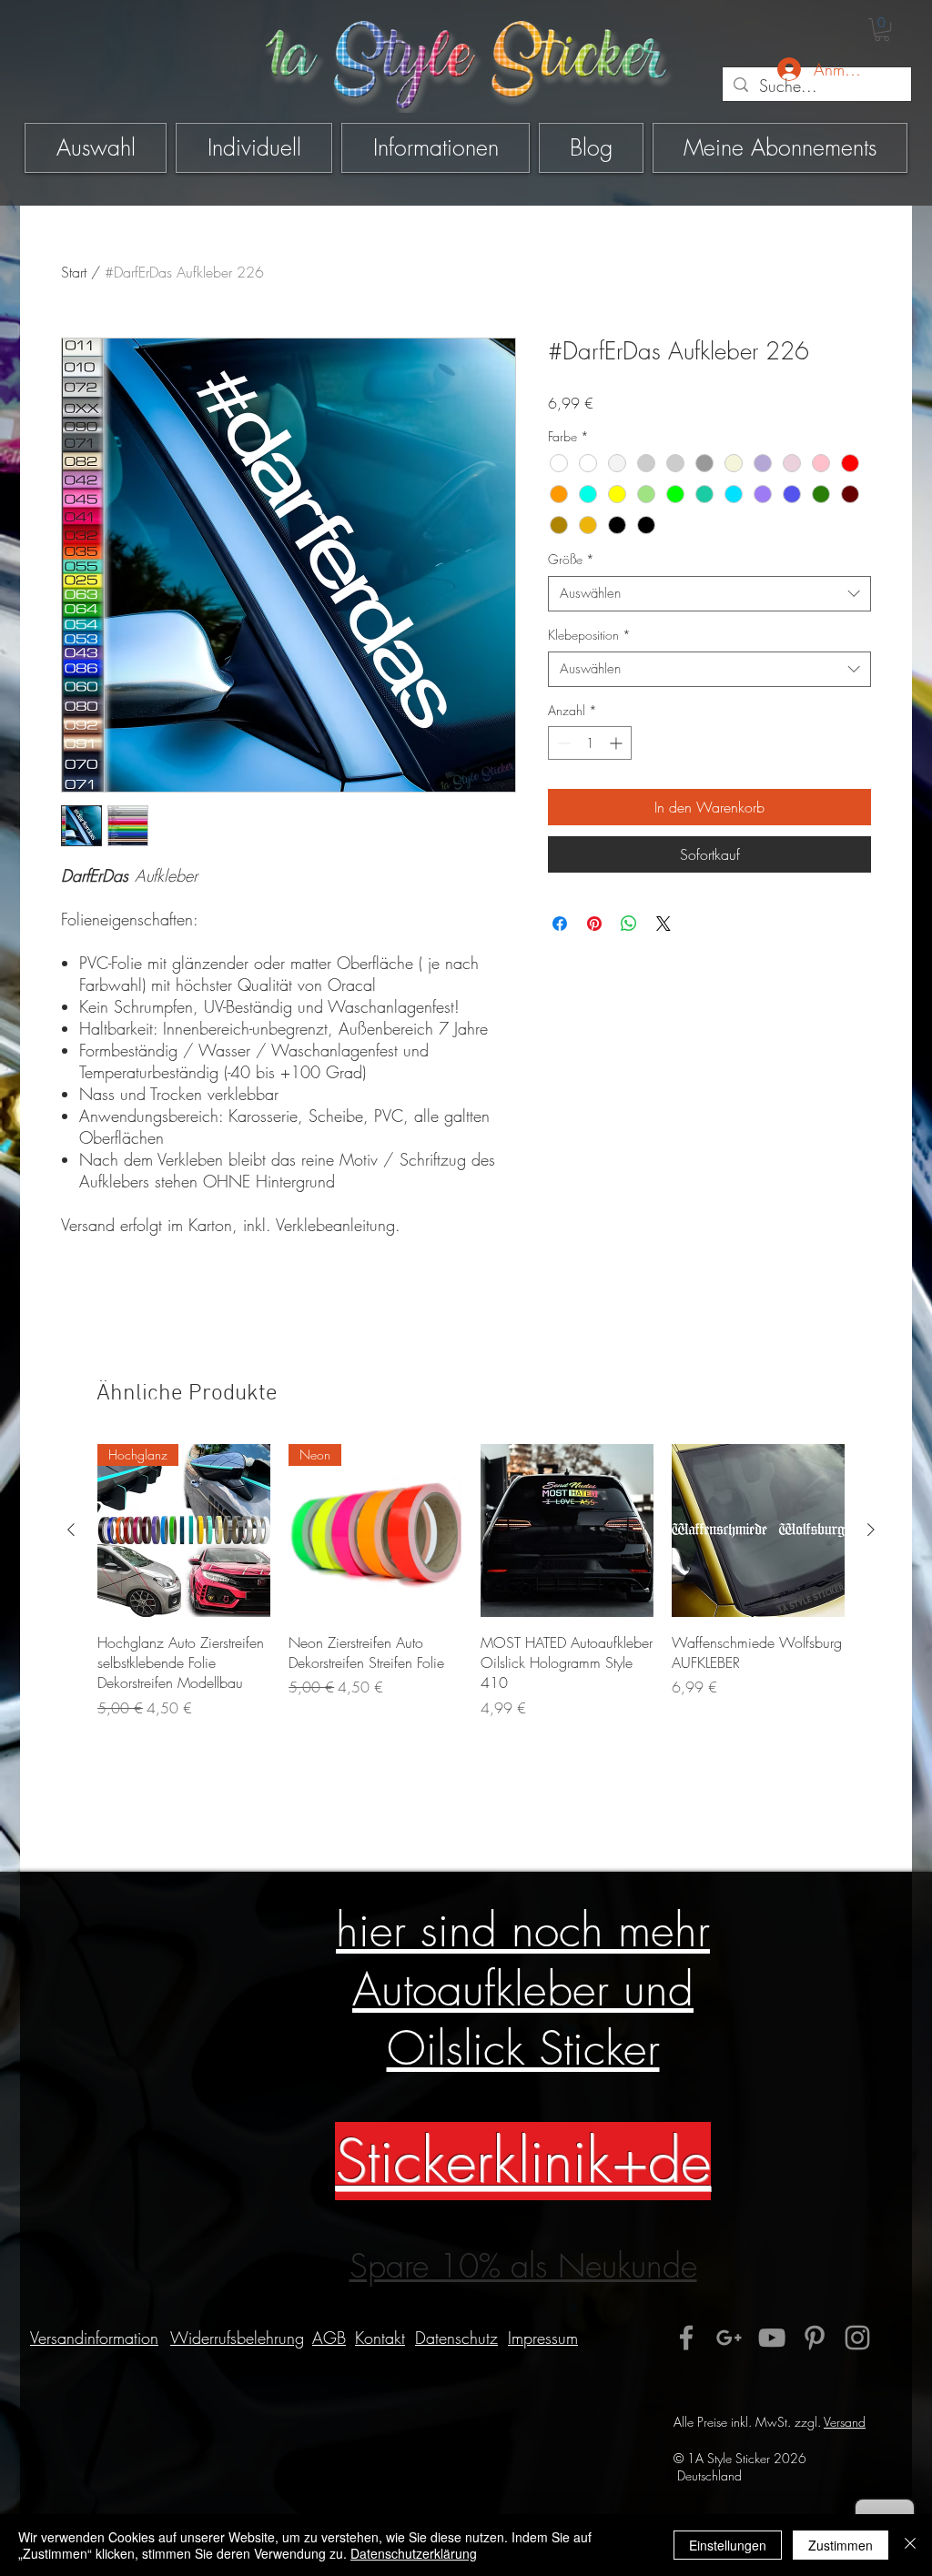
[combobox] (709, 594)
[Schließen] (910, 2545)
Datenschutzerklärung (414, 2553)
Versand (845, 2422)
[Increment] (618, 743)
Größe (571, 559)
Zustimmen (841, 2545)
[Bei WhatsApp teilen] (629, 924)
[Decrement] (562, 743)
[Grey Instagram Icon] (857, 2338)
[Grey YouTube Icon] (772, 2338)
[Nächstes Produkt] (871, 1530)
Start (74, 272)
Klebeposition (589, 635)
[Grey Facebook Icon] (686, 2338)
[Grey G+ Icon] (729, 2338)
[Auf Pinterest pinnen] (594, 924)
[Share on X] (664, 924)
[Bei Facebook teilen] (560, 924)
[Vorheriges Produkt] (71, 1530)
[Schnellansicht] (567, 1530)
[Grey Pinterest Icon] (815, 2338)
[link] (882, 30)
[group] (471, 1591)
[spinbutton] (590, 743)
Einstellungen (728, 2545)
